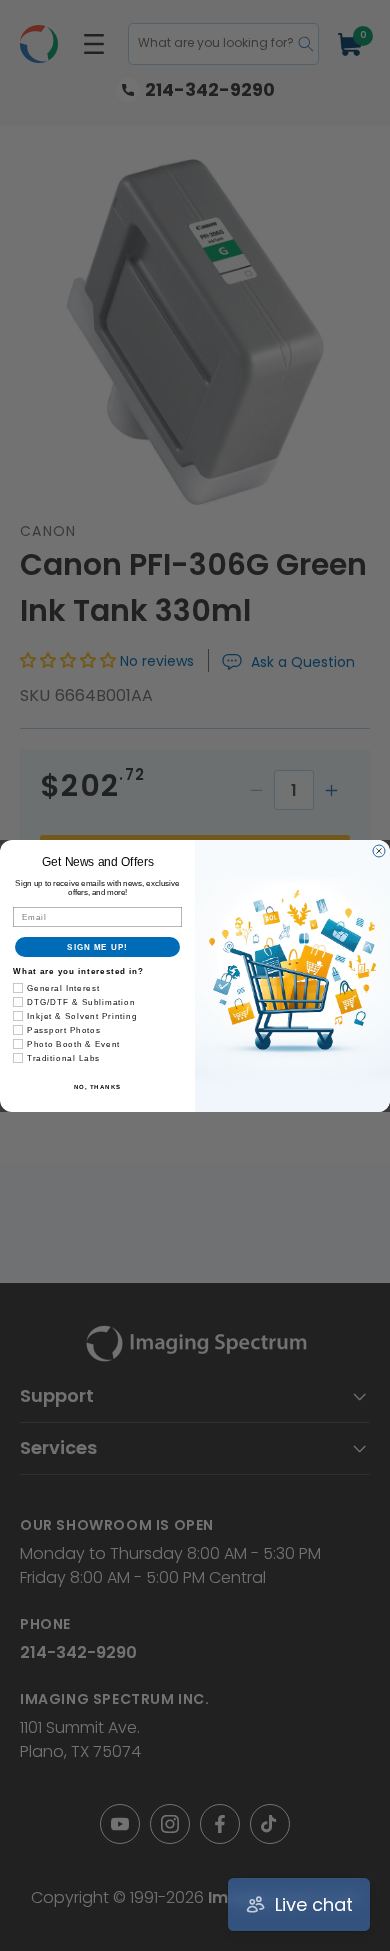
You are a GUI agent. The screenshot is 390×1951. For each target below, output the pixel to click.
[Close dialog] (379, 851)
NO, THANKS (98, 1086)
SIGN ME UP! (97, 946)
